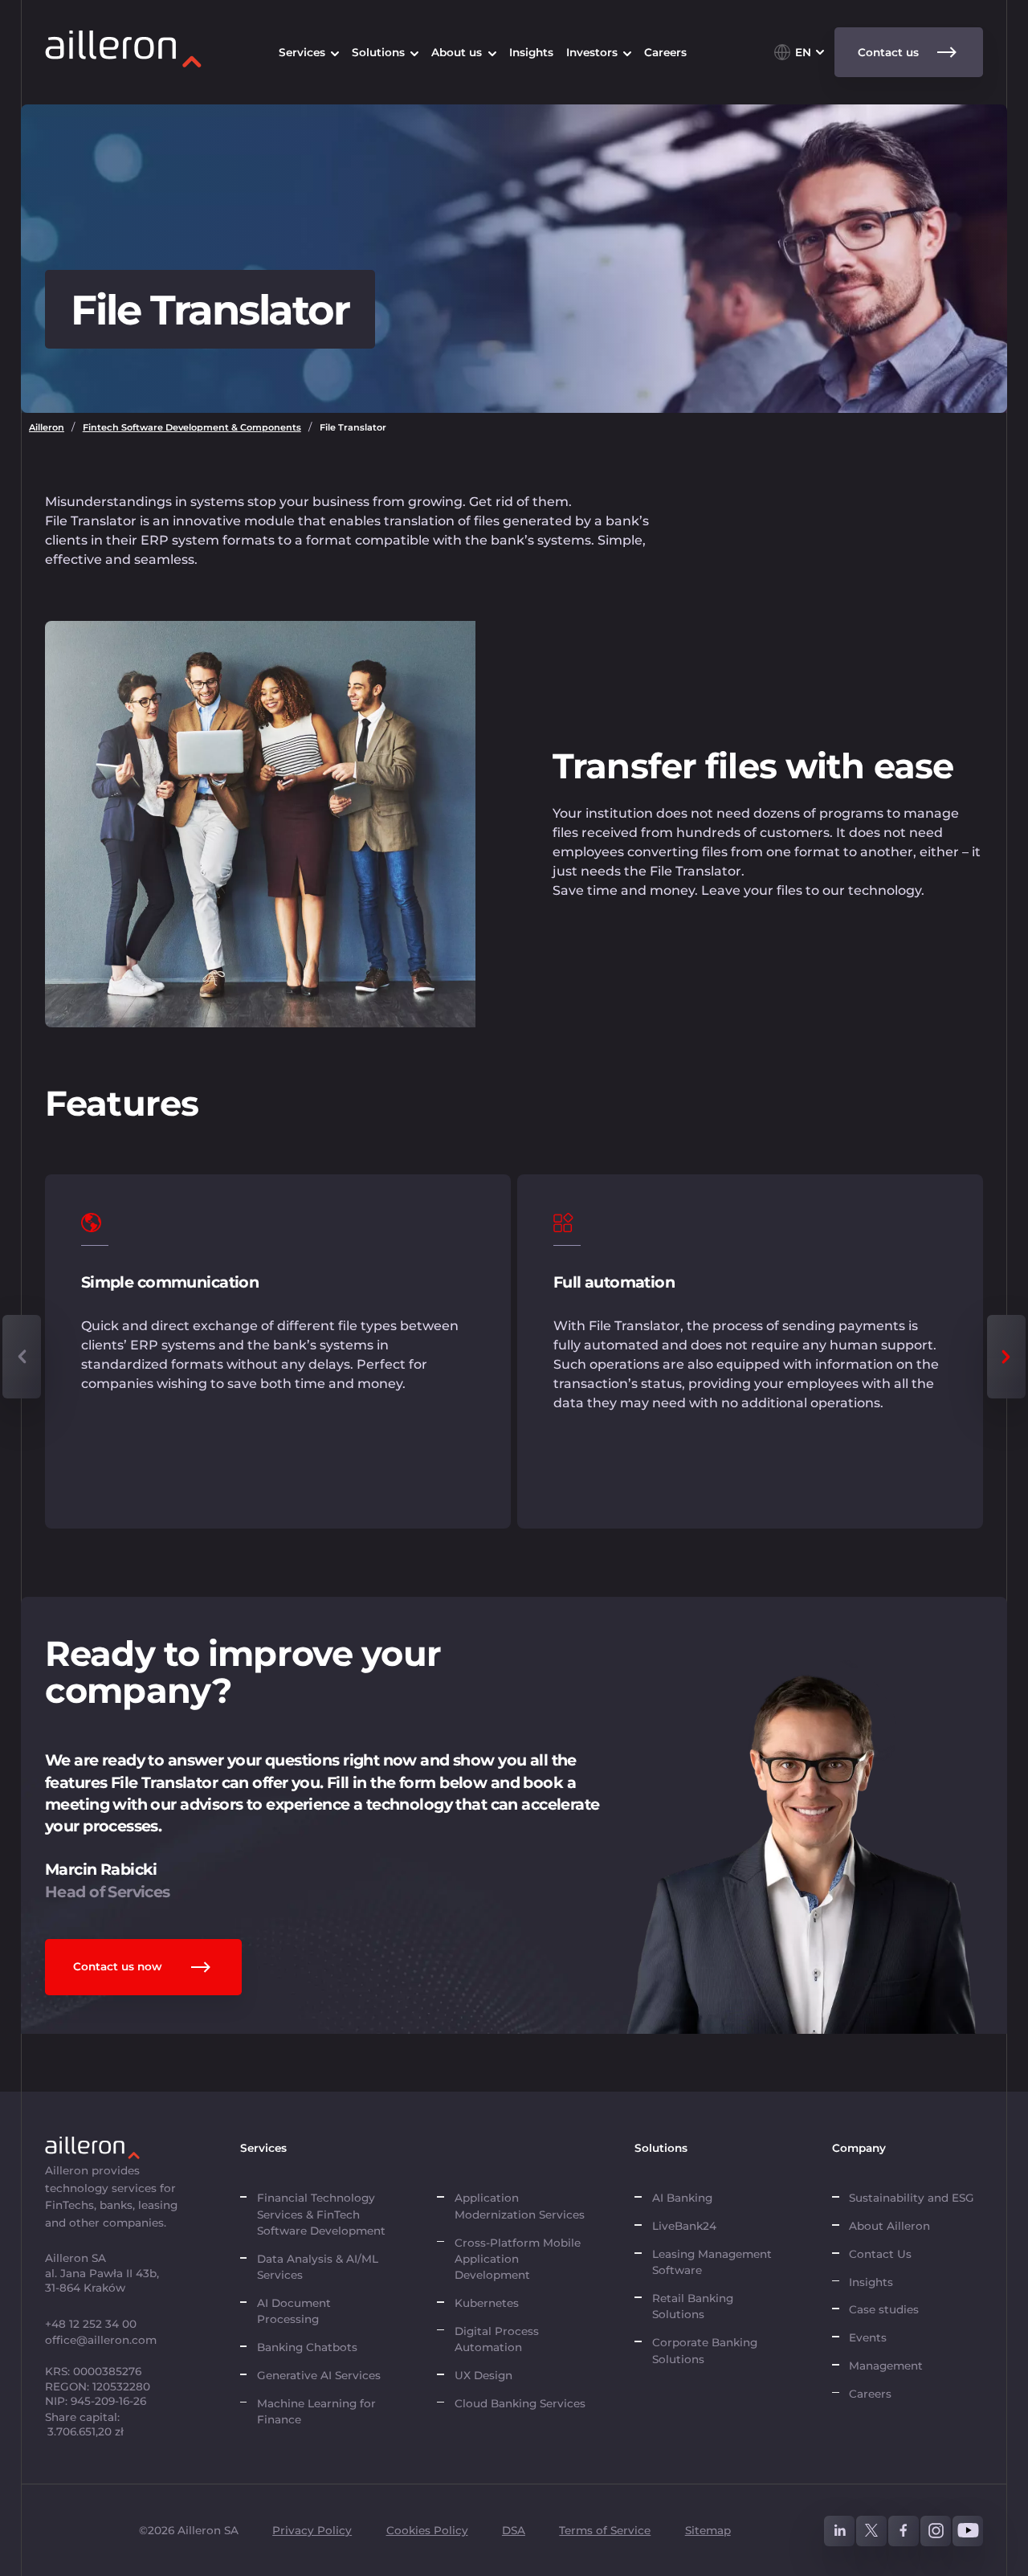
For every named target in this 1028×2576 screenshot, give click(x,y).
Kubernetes (487, 2303)
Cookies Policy (427, 2530)
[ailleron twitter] (871, 2531)
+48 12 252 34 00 (91, 2324)
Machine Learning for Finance (316, 2411)
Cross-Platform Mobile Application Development (518, 2259)
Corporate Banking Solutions (705, 2350)
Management (886, 2366)
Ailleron (47, 427)
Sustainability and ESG (912, 2198)
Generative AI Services (319, 2375)
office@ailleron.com (101, 2340)
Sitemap (708, 2530)
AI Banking (682, 2198)
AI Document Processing (294, 2311)
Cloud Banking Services (520, 2403)
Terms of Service (605, 2530)
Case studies (884, 2309)
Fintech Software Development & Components (192, 427)
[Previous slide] (22, 1357)
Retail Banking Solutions (693, 2306)
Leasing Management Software (712, 2262)
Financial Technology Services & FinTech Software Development (321, 2214)
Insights (871, 2282)
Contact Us (880, 2254)
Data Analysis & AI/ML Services (318, 2267)
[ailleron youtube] (968, 2531)
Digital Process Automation (497, 2339)
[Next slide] (1006, 1357)
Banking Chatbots (307, 2347)
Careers (870, 2394)
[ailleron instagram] (936, 2531)
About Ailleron (889, 2226)
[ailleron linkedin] (839, 2531)
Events (868, 2337)
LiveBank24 (684, 2226)
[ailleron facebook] (904, 2531)
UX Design (483, 2375)
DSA (514, 2530)
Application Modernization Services (520, 2206)
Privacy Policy (312, 2530)
